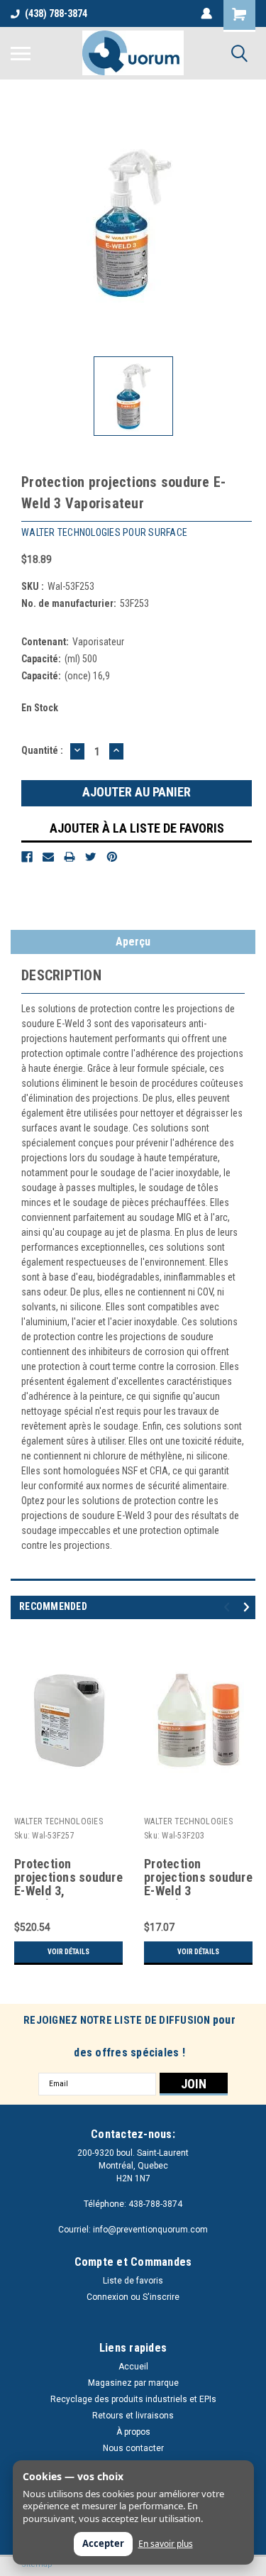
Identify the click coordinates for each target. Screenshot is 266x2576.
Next (249, 1607)
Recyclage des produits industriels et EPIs (133, 2399)
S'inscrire (161, 2297)
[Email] (48, 857)
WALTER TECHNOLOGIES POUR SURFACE (59, 1823)
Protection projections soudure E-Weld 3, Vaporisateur (68, 1878)
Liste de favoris (133, 2281)
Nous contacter (133, 2448)
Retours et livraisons (133, 2416)
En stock (40, 708)
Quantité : (42, 750)
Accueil (133, 2367)
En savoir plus (166, 2544)
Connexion (107, 2297)
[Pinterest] (112, 857)
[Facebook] (27, 857)
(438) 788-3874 (56, 13)
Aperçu (133, 942)
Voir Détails (68, 1952)
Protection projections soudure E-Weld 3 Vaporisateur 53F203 (198, 1878)
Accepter (103, 2543)
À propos (133, 2432)
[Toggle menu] (21, 53)
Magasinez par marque (133, 2383)
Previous (229, 1607)
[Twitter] (91, 857)
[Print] (70, 857)
